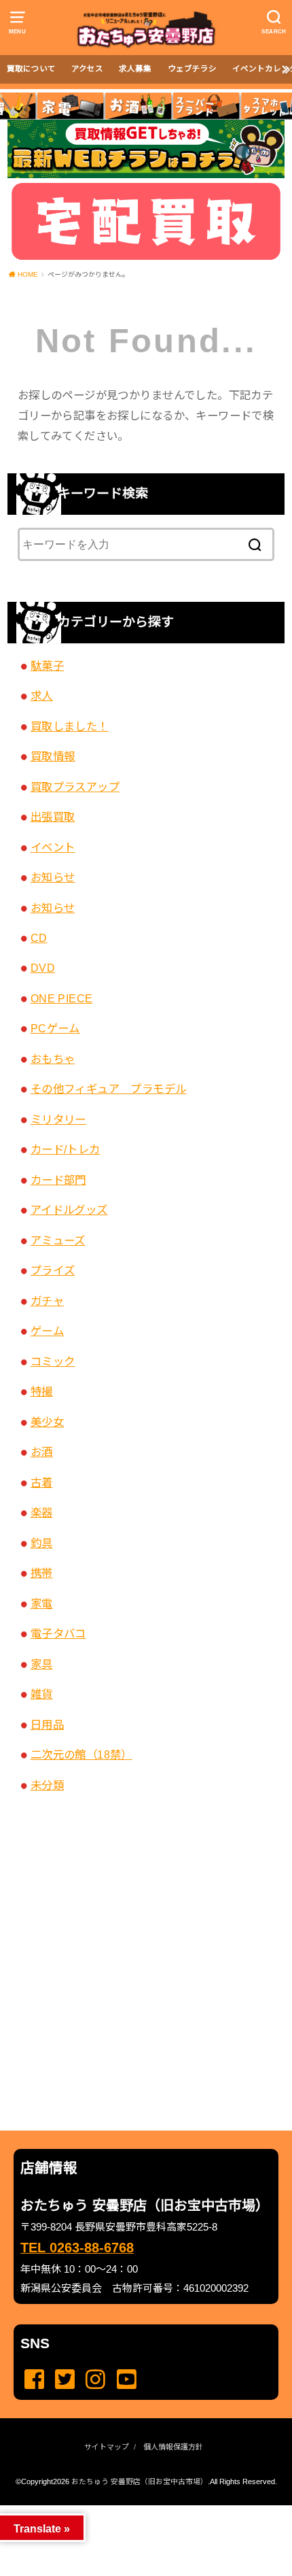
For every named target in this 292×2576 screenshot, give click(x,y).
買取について (31, 69)
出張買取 (53, 817)
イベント (53, 847)
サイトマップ (107, 2447)
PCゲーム (55, 1028)
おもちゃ (53, 1059)
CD (39, 938)
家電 (42, 1604)
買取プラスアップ (75, 787)
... (135, 2509)
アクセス (87, 69)
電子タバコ (58, 1633)
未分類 (47, 1785)
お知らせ (53, 877)
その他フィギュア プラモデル (109, 1089)
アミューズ (58, 1240)
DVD (43, 968)
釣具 (42, 1543)
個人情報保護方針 (173, 2447)
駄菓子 (47, 666)
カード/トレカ (66, 1149)
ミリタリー (58, 1119)
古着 (42, 1482)
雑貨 (42, 1694)
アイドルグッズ (69, 1210)
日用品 (47, 1725)
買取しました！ (70, 726)
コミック (53, 1361)
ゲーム (47, 1331)
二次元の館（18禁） (81, 1755)
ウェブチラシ (192, 69)
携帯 (42, 1573)
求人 (42, 696)
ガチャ (47, 1301)
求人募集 (135, 69)
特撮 (42, 1391)
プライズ (53, 1270)
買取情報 (53, 756)
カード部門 (58, 1180)
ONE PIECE (62, 998)
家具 (42, 1664)
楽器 (42, 1512)
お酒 (42, 1452)
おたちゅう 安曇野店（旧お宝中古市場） (140, 2481)
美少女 (47, 1422)
